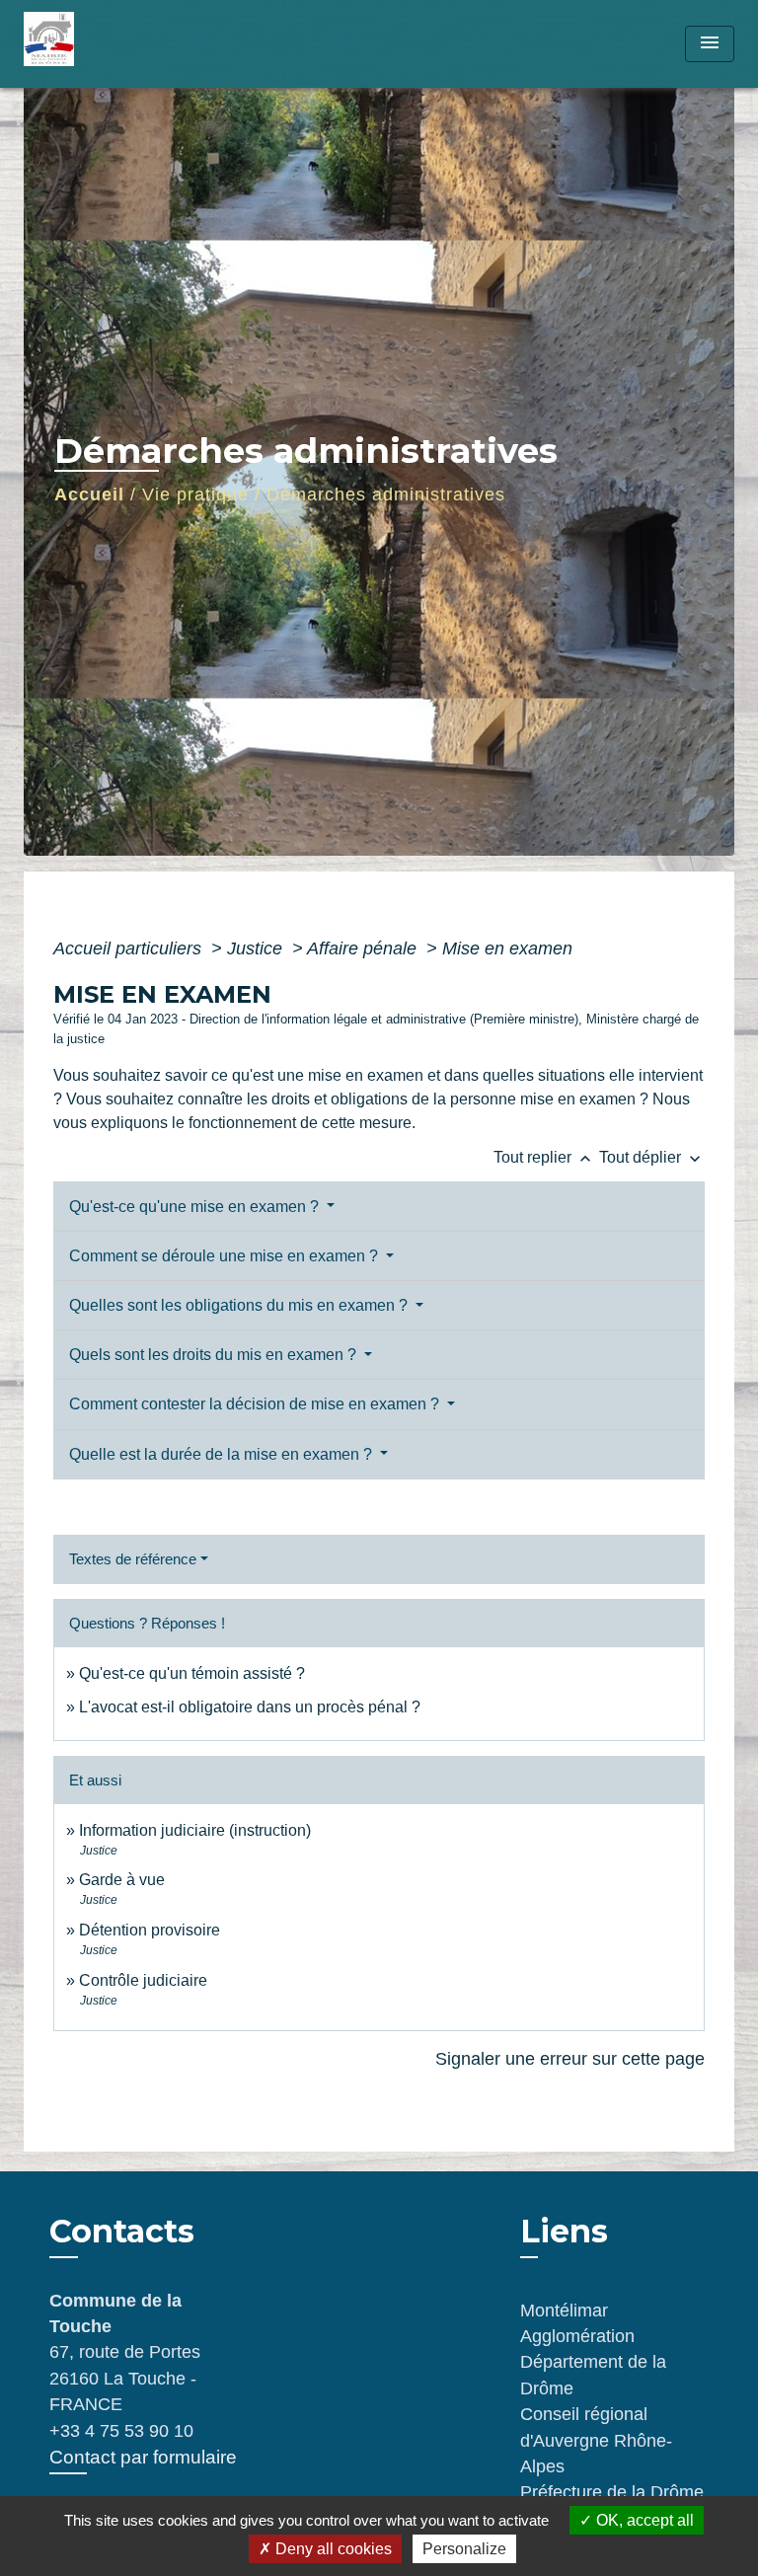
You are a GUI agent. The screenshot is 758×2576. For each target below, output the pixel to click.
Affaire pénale (364, 948)
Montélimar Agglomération (577, 2323)
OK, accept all (643, 2520)
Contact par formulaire (143, 2457)
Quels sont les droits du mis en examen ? (215, 1355)
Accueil (89, 494)
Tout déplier (652, 1157)
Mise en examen (507, 948)
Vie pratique (195, 494)
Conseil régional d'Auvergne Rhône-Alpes (596, 2440)
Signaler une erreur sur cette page (570, 2059)
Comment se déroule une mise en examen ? (226, 1256)
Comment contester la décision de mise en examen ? (256, 1404)
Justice (257, 948)
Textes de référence (133, 1559)
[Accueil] (98, 44)
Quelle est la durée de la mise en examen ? (223, 1454)
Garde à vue (122, 1880)
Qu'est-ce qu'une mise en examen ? (196, 1207)
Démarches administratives (386, 494)
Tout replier (544, 1157)
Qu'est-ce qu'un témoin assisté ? (192, 1673)
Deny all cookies (332, 2549)
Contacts (122, 2232)
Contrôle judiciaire (143, 1980)
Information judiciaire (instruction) (195, 1830)
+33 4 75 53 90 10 (121, 2431)
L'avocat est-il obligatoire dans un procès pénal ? (250, 1707)
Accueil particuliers (130, 948)
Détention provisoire (150, 1930)
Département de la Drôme (593, 2375)
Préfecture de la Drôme (612, 2492)
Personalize (464, 2549)
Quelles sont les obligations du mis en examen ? (240, 1305)
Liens (564, 2231)
